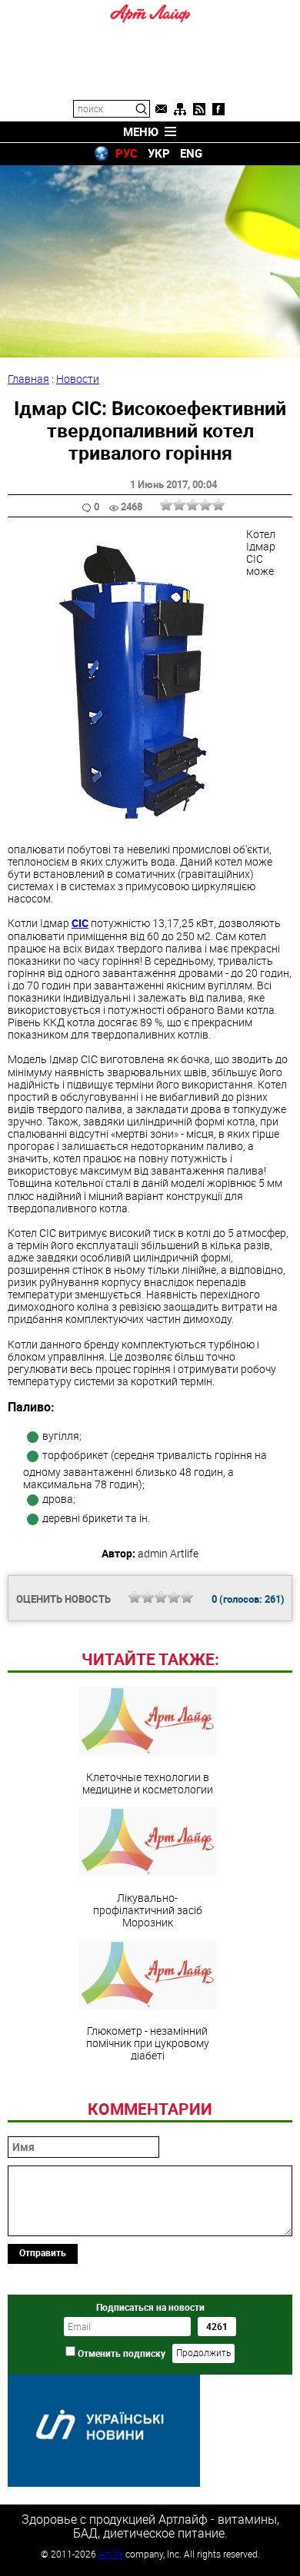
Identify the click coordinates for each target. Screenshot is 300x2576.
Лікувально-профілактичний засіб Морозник (148, 1910)
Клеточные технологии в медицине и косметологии (148, 1783)
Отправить (43, 2252)
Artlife (111, 2554)
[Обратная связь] (161, 109)
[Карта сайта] (180, 109)
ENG (191, 153)
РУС (127, 153)
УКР (159, 153)
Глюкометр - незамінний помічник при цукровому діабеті (148, 2043)
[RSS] (199, 109)
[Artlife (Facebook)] (218, 109)
